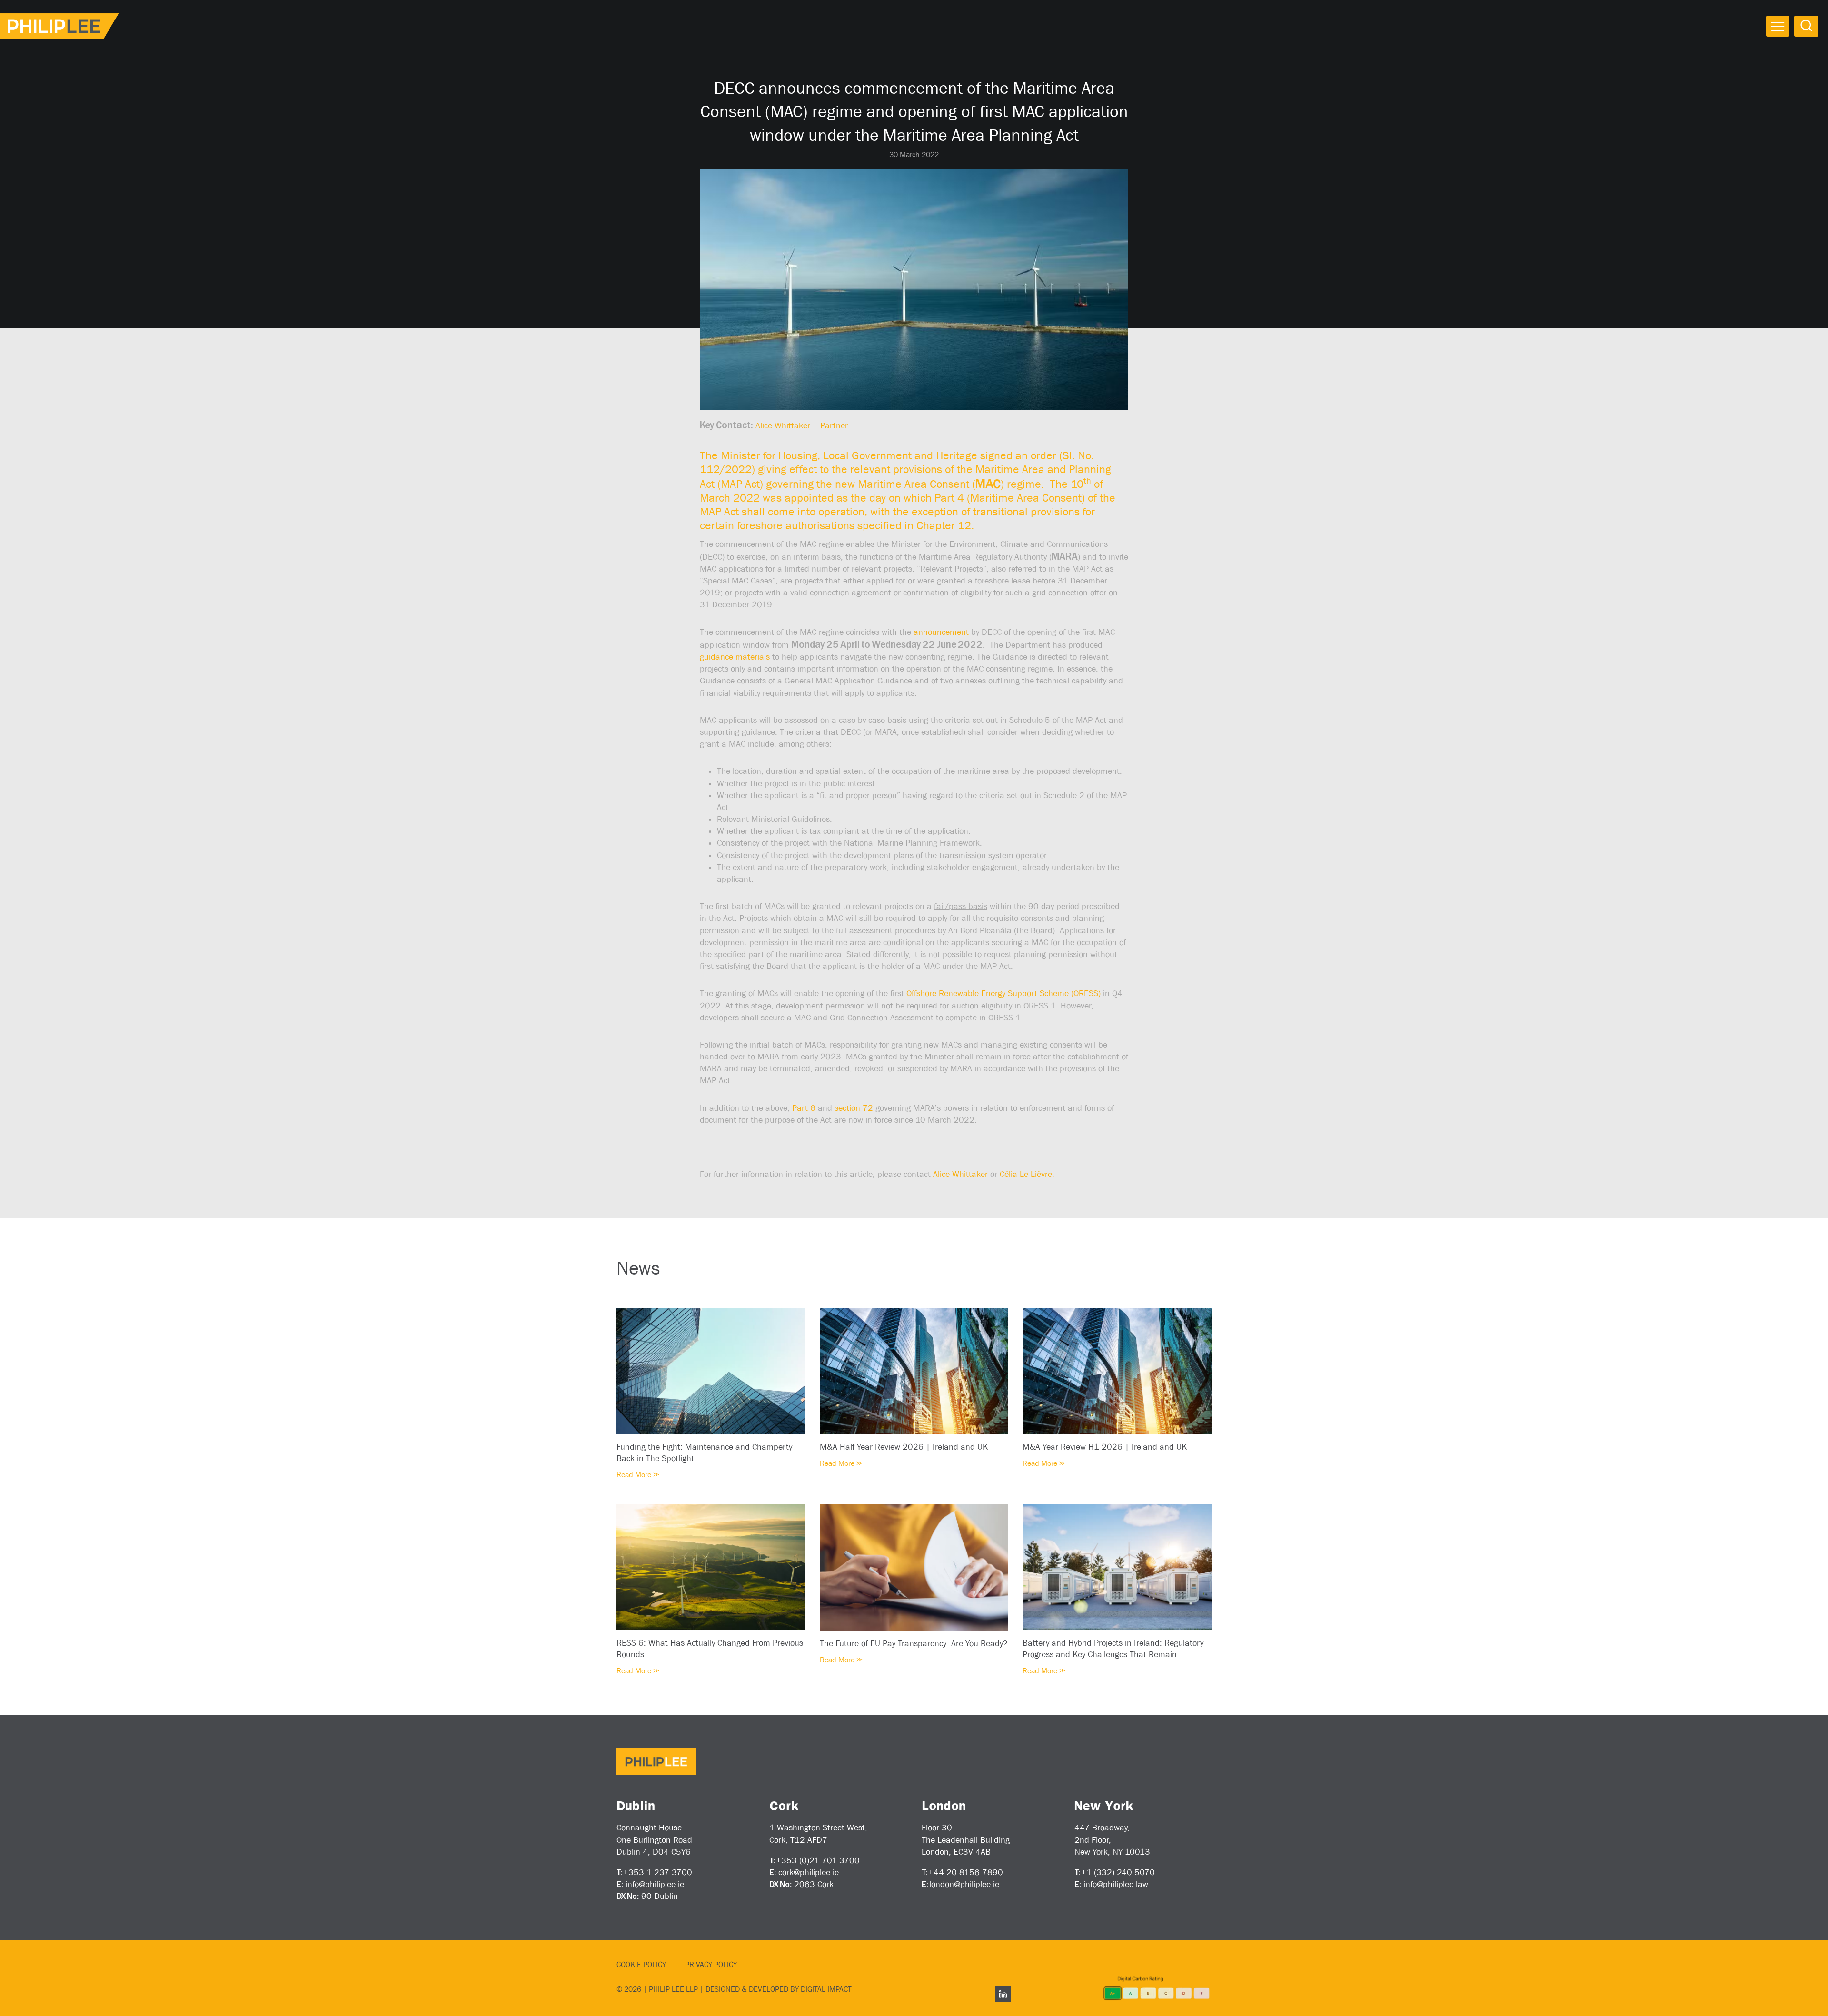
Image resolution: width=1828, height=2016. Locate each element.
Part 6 (804, 1108)
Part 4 (949, 498)
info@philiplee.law (1116, 1884)
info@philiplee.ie (655, 1884)
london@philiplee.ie (964, 1884)
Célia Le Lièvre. (1027, 1174)
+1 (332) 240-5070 (1118, 1872)
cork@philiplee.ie (809, 1872)
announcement (941, 632)
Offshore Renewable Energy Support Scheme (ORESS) (1003, 993)
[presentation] (711, 1371)
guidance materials (735, 657)
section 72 (854, 1108)
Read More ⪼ (638, 1475)
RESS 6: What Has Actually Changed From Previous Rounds (710, 1649)
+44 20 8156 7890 (966, 1872)
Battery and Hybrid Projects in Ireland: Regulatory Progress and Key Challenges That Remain (1113, 1649)
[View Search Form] (1806, 26)
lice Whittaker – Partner (804, 425)
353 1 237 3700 (660, 1872)
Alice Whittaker (960, 1174)
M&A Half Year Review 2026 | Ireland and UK (904, 1447)
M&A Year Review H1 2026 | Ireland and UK (1105, 1447)
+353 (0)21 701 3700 (818, 1860)
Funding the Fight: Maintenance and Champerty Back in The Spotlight (704, 1453)
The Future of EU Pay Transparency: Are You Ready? (914, 1643)
